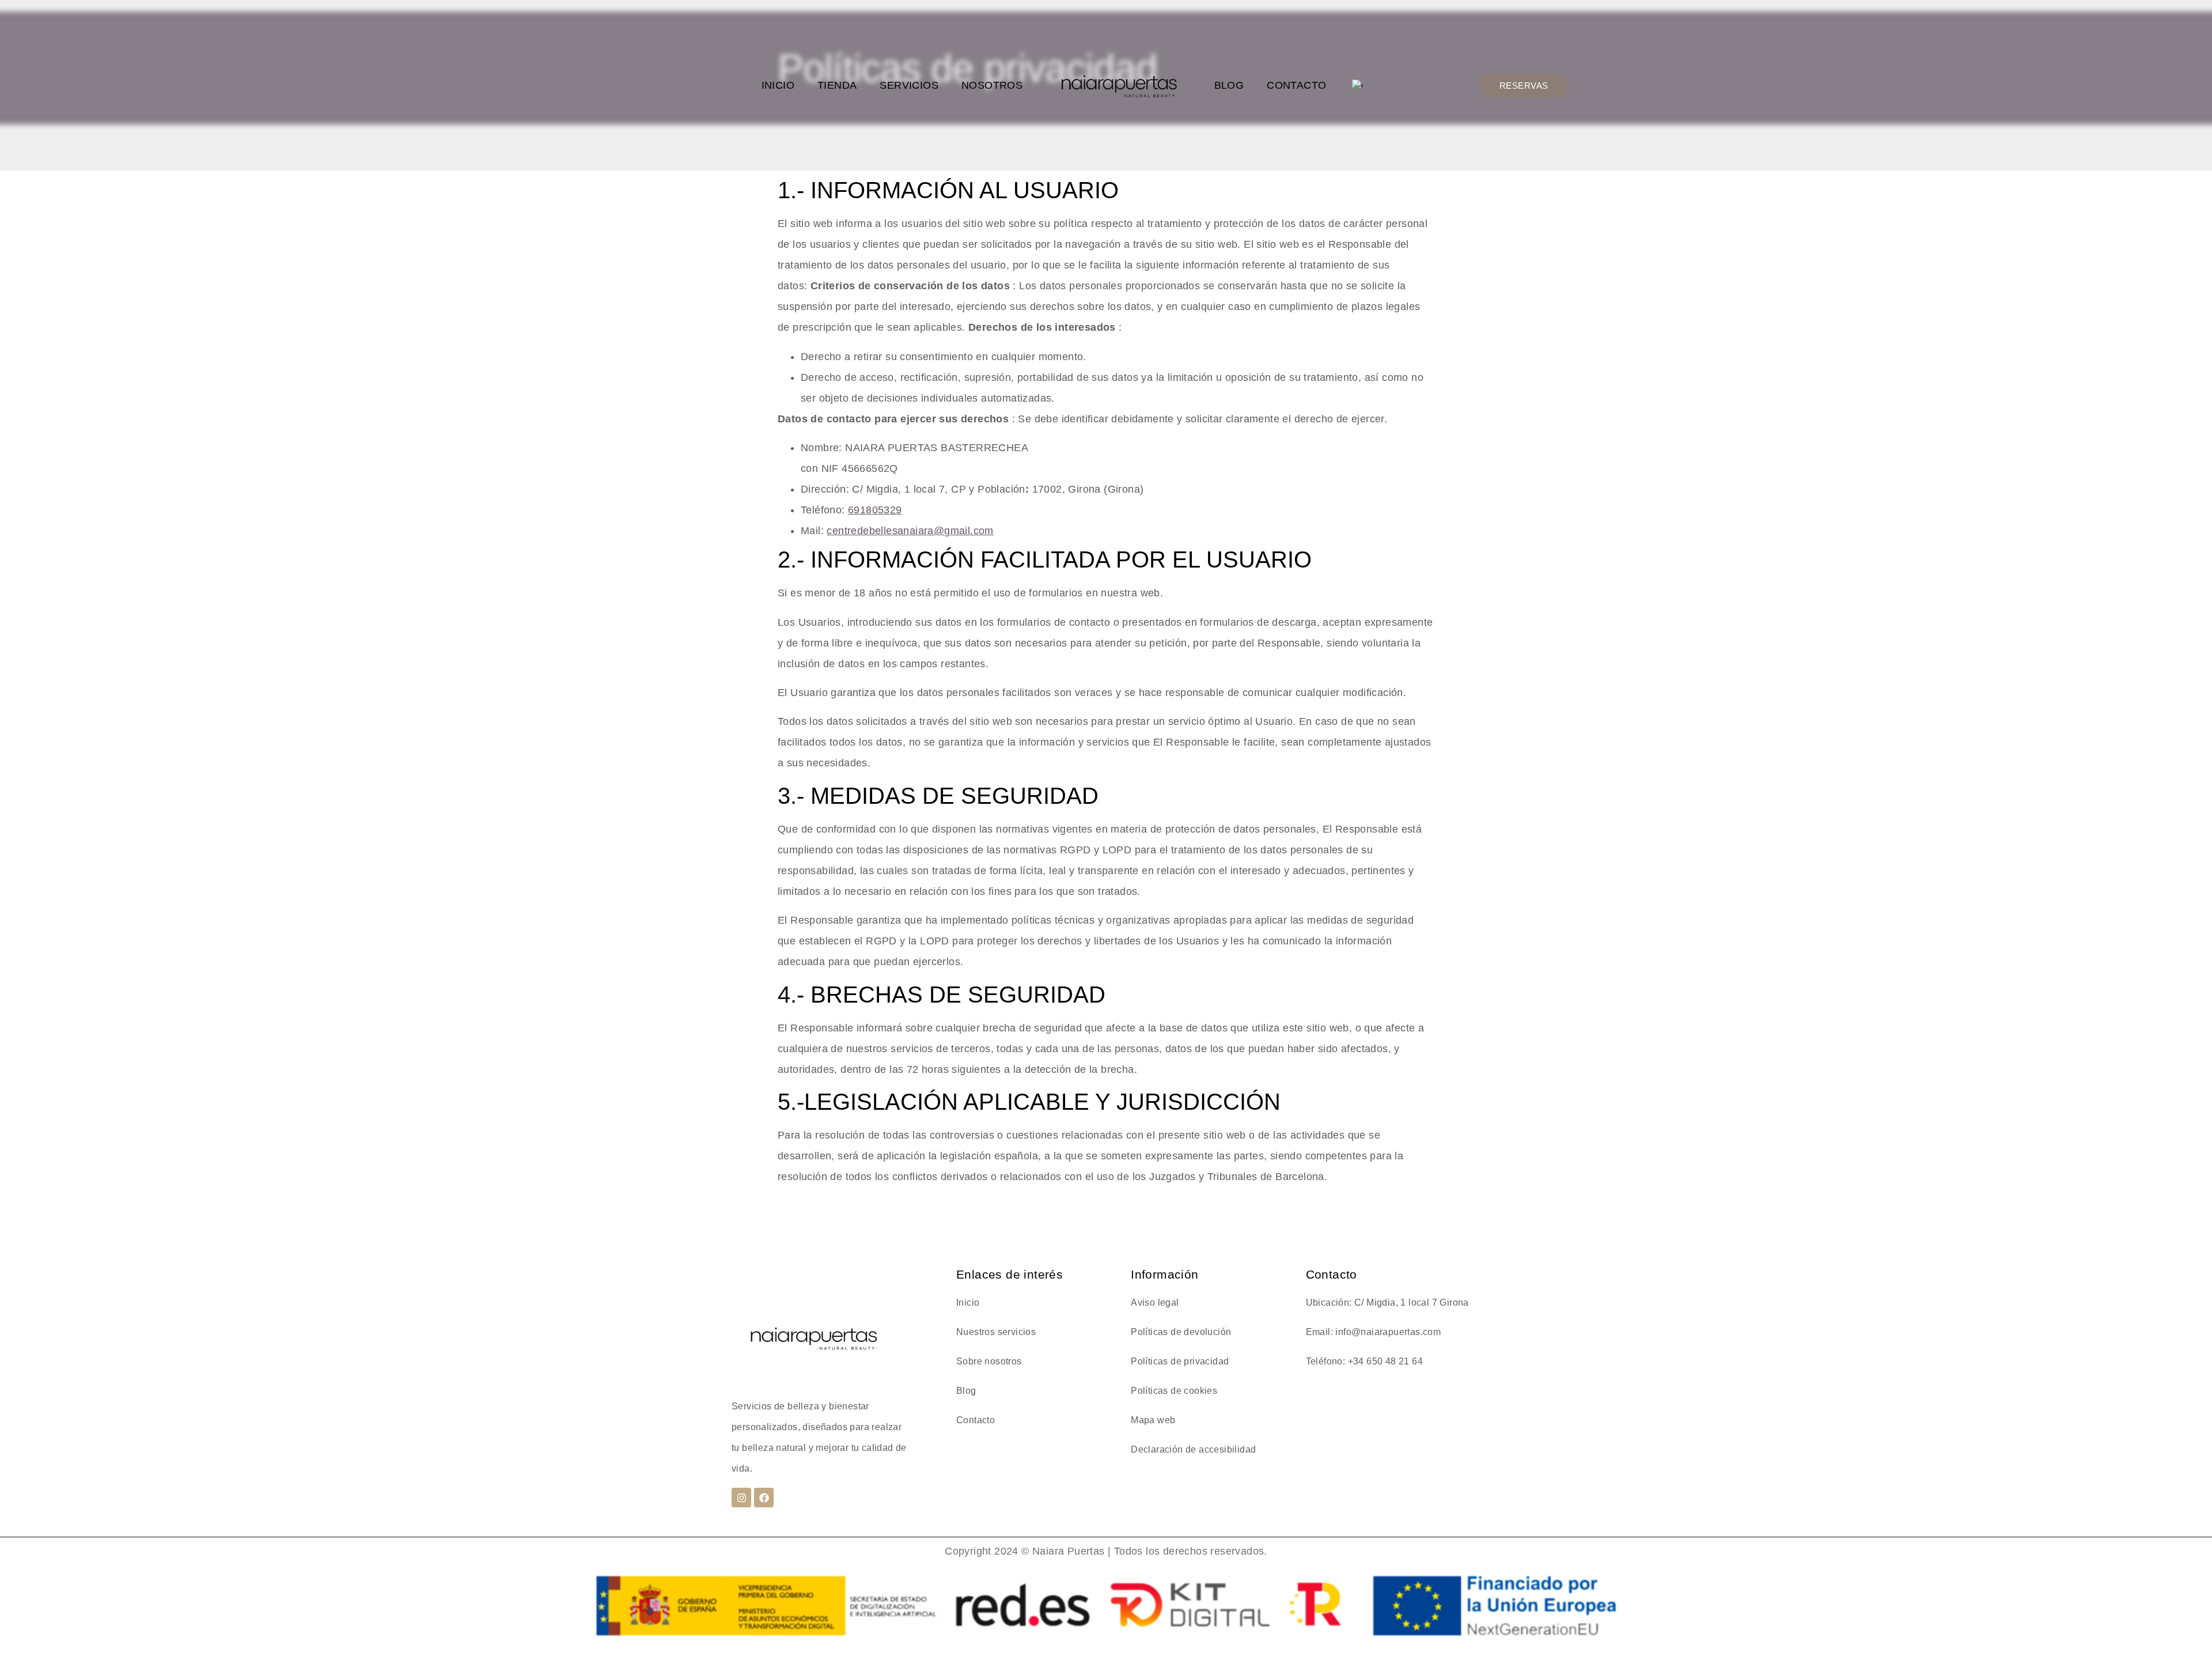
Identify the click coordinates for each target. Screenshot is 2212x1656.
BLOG (1229, 85)
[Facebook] (764, 1498)
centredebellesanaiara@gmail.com (910, 531)
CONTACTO (1296, 85)
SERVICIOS (909, 85)
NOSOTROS (992, 85)
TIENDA (837, 85)
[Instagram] (741, 1498)
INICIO (778, 85)
